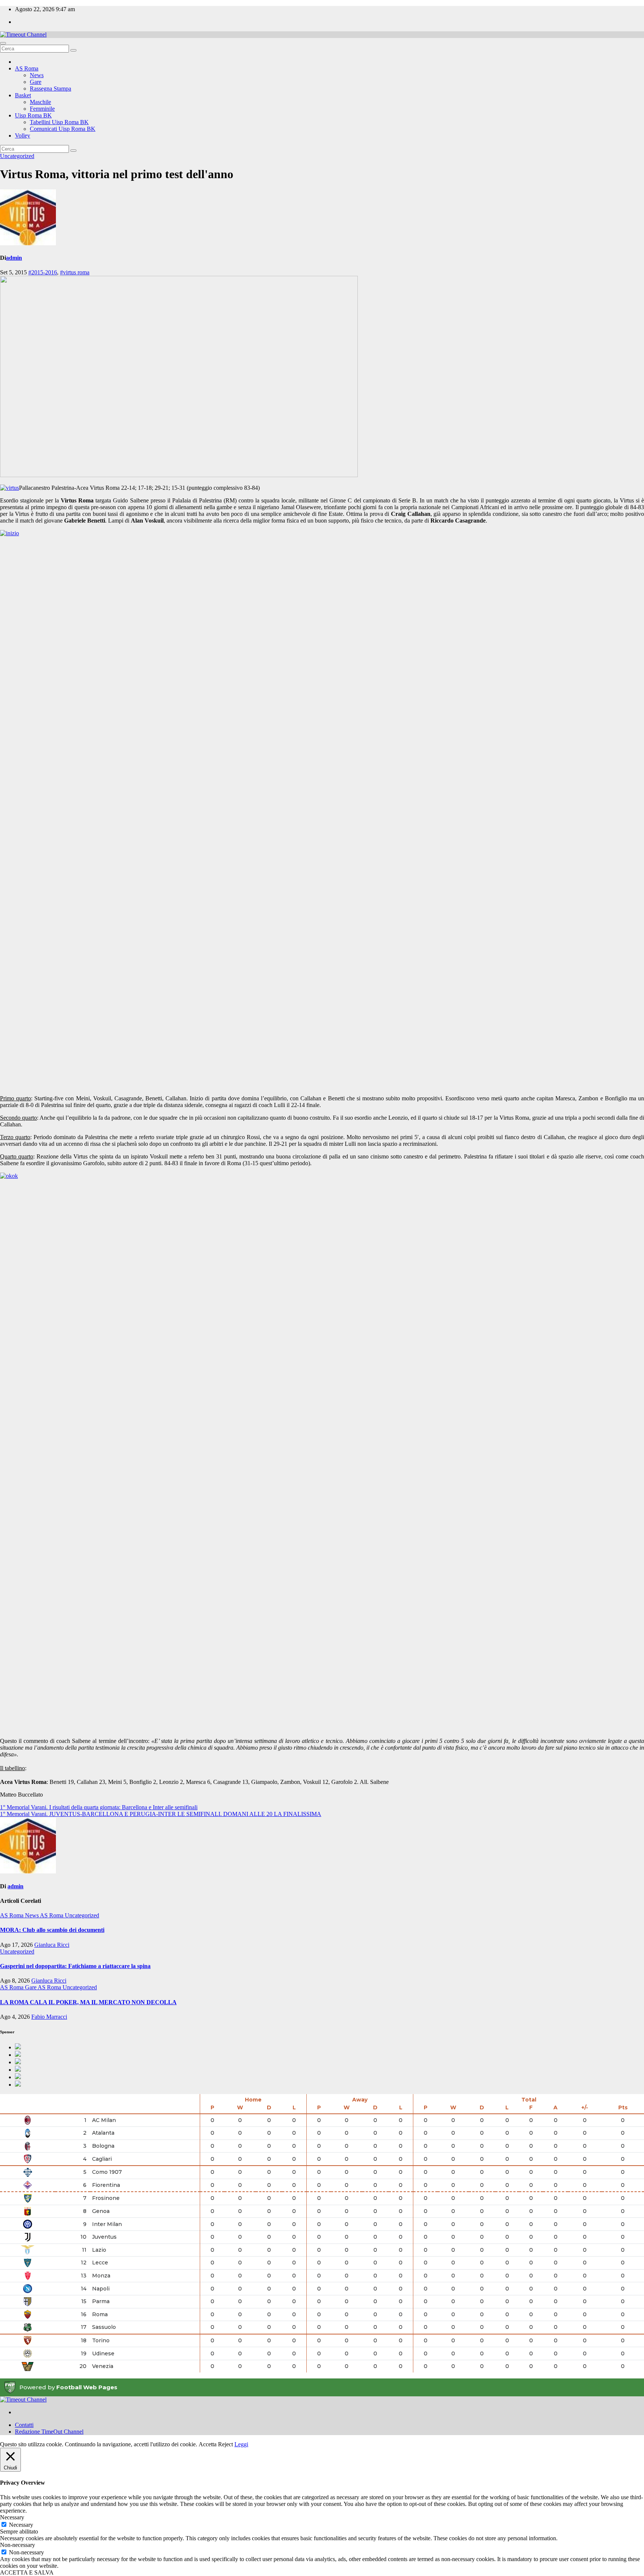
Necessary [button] (12, 2517)
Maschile (40, 102)
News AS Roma (45, 1915)
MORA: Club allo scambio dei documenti (52, 1930)
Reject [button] (225, 2444)
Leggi (241, 2444)
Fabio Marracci (49, 2017)
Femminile (42, 109)
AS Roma (27, 68)
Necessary (21, 2525)
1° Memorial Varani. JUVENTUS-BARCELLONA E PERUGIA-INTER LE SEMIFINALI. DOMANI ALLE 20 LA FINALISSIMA (161, 1814)
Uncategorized (17, 156)
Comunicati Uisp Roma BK (63, 129)
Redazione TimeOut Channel (49, 2432)
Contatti (24, 2425)
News (37, 75)
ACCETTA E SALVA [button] (27, 2572)
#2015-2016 (43, 272)
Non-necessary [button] (18, 2545)
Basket (23, 95)
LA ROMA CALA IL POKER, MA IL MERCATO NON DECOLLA (88, 2002)
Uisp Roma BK (33, 115)
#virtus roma (75, 272)
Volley (23, 135)
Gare (36, 82)
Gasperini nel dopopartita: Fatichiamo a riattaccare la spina (75, 1966)
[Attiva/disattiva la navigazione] (3, 43)
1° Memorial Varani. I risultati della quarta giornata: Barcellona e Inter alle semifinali (99, 1807)
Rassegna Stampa (50, 89)
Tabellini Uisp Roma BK (59, 122)
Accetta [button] (208, 2444)
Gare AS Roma (44, 1987)
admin (14, 258)
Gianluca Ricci (52, 1945)
